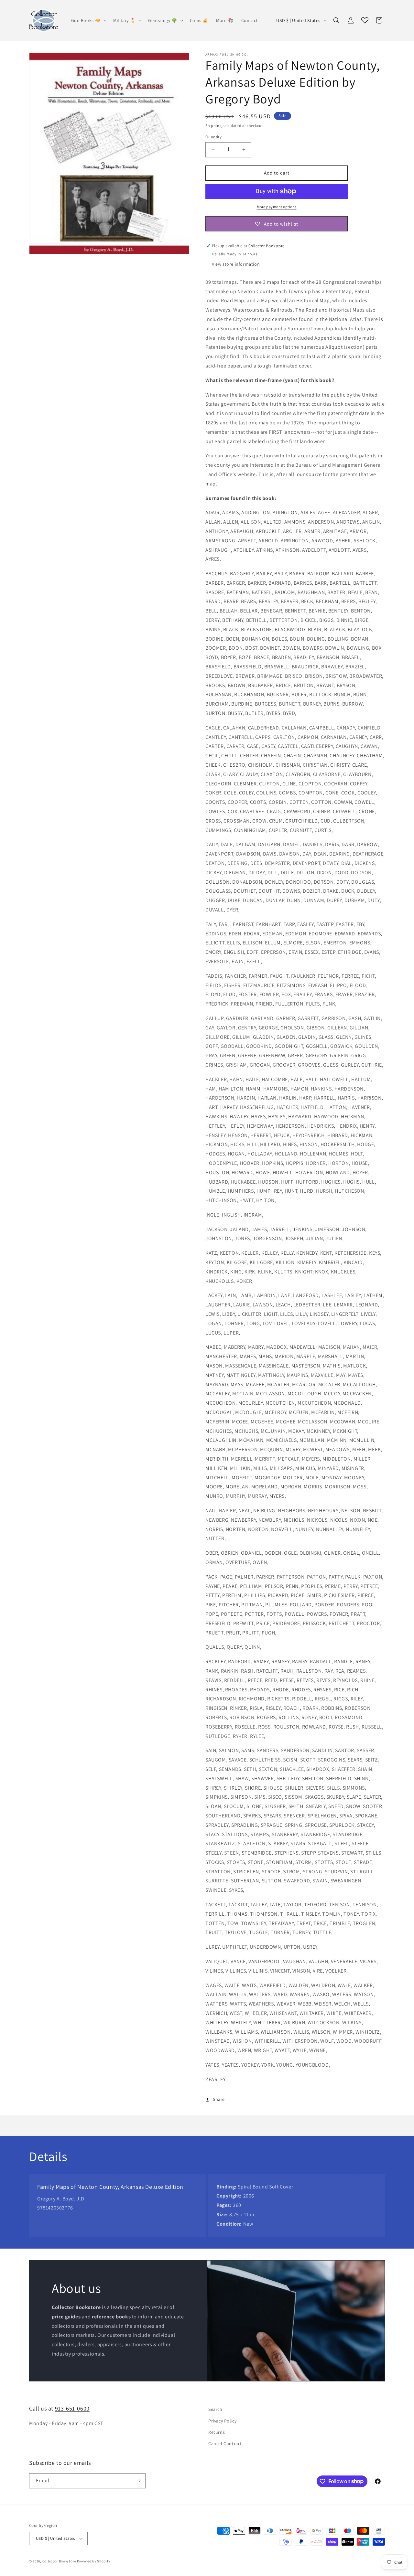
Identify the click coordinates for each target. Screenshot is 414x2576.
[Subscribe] (138, 2481)
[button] (88, 20)
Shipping (214, 126)
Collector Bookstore (59, 2561)
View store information (236, 264)
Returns (217, 2432)
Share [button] (219, 2099)
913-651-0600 (72, 2408)
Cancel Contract (225, 2443)
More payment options (277, 207)
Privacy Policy (222, 2421)
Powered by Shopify (94, 2561)
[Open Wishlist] (365, 20)
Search (215, 2409)
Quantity (213, 137)
